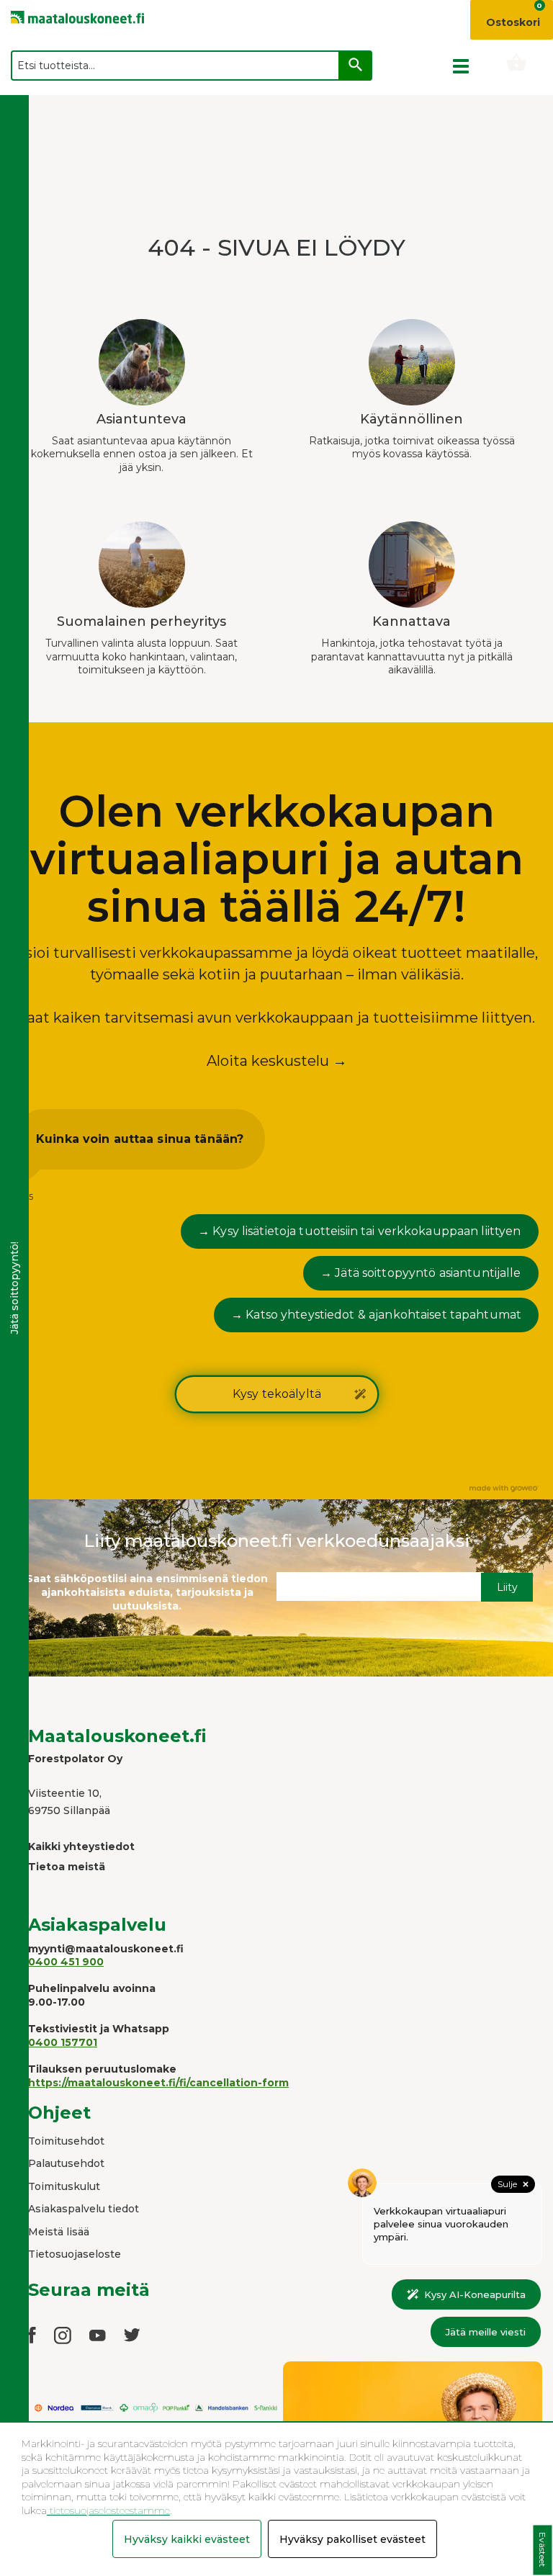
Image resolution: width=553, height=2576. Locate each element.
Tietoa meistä (67, 1867)
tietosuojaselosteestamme (108, 2510)
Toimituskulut (64, 2186)
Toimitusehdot (66, 2141)
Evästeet (543, 2550)
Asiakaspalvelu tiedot (84, 2209)
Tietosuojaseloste (75, 2254)
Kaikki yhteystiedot (81, 1846)
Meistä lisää (59, 2232)
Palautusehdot (66, 2163)
